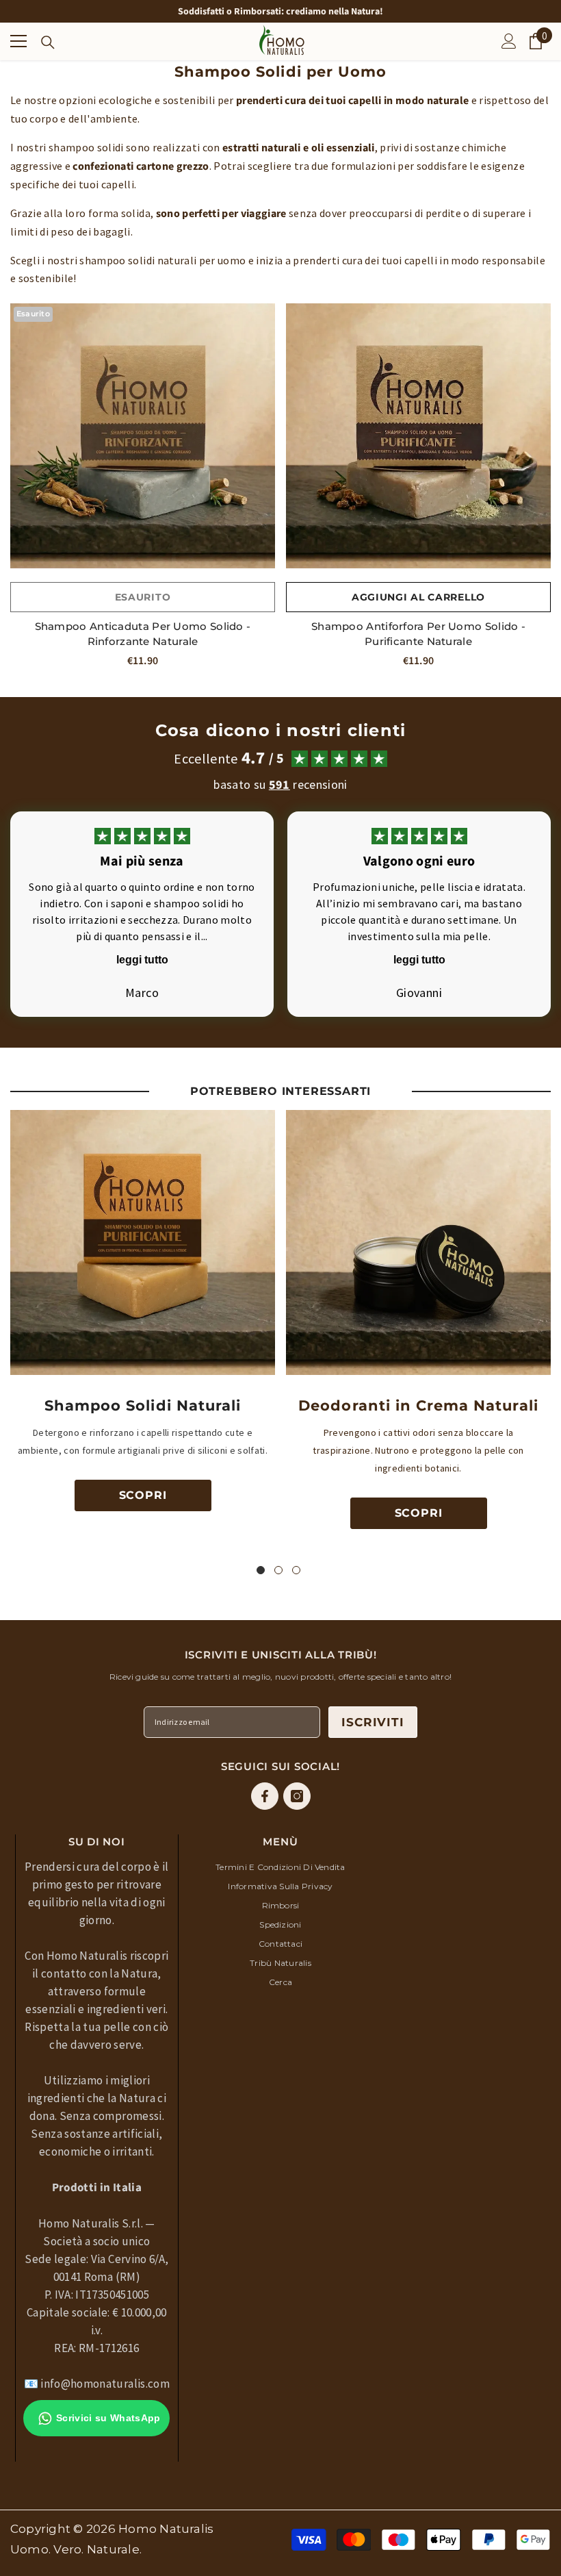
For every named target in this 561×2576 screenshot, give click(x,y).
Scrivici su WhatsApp (108, 2418)
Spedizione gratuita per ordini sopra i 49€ (280, 14)
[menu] (18, 41)
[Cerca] (48, 42)
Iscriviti (373, 1722)
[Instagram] (297, 1796)
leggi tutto (142, 960)
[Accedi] (509, 41)
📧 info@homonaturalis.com (97, 2384)
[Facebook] (265, 1796)
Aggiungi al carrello (418, 597)
